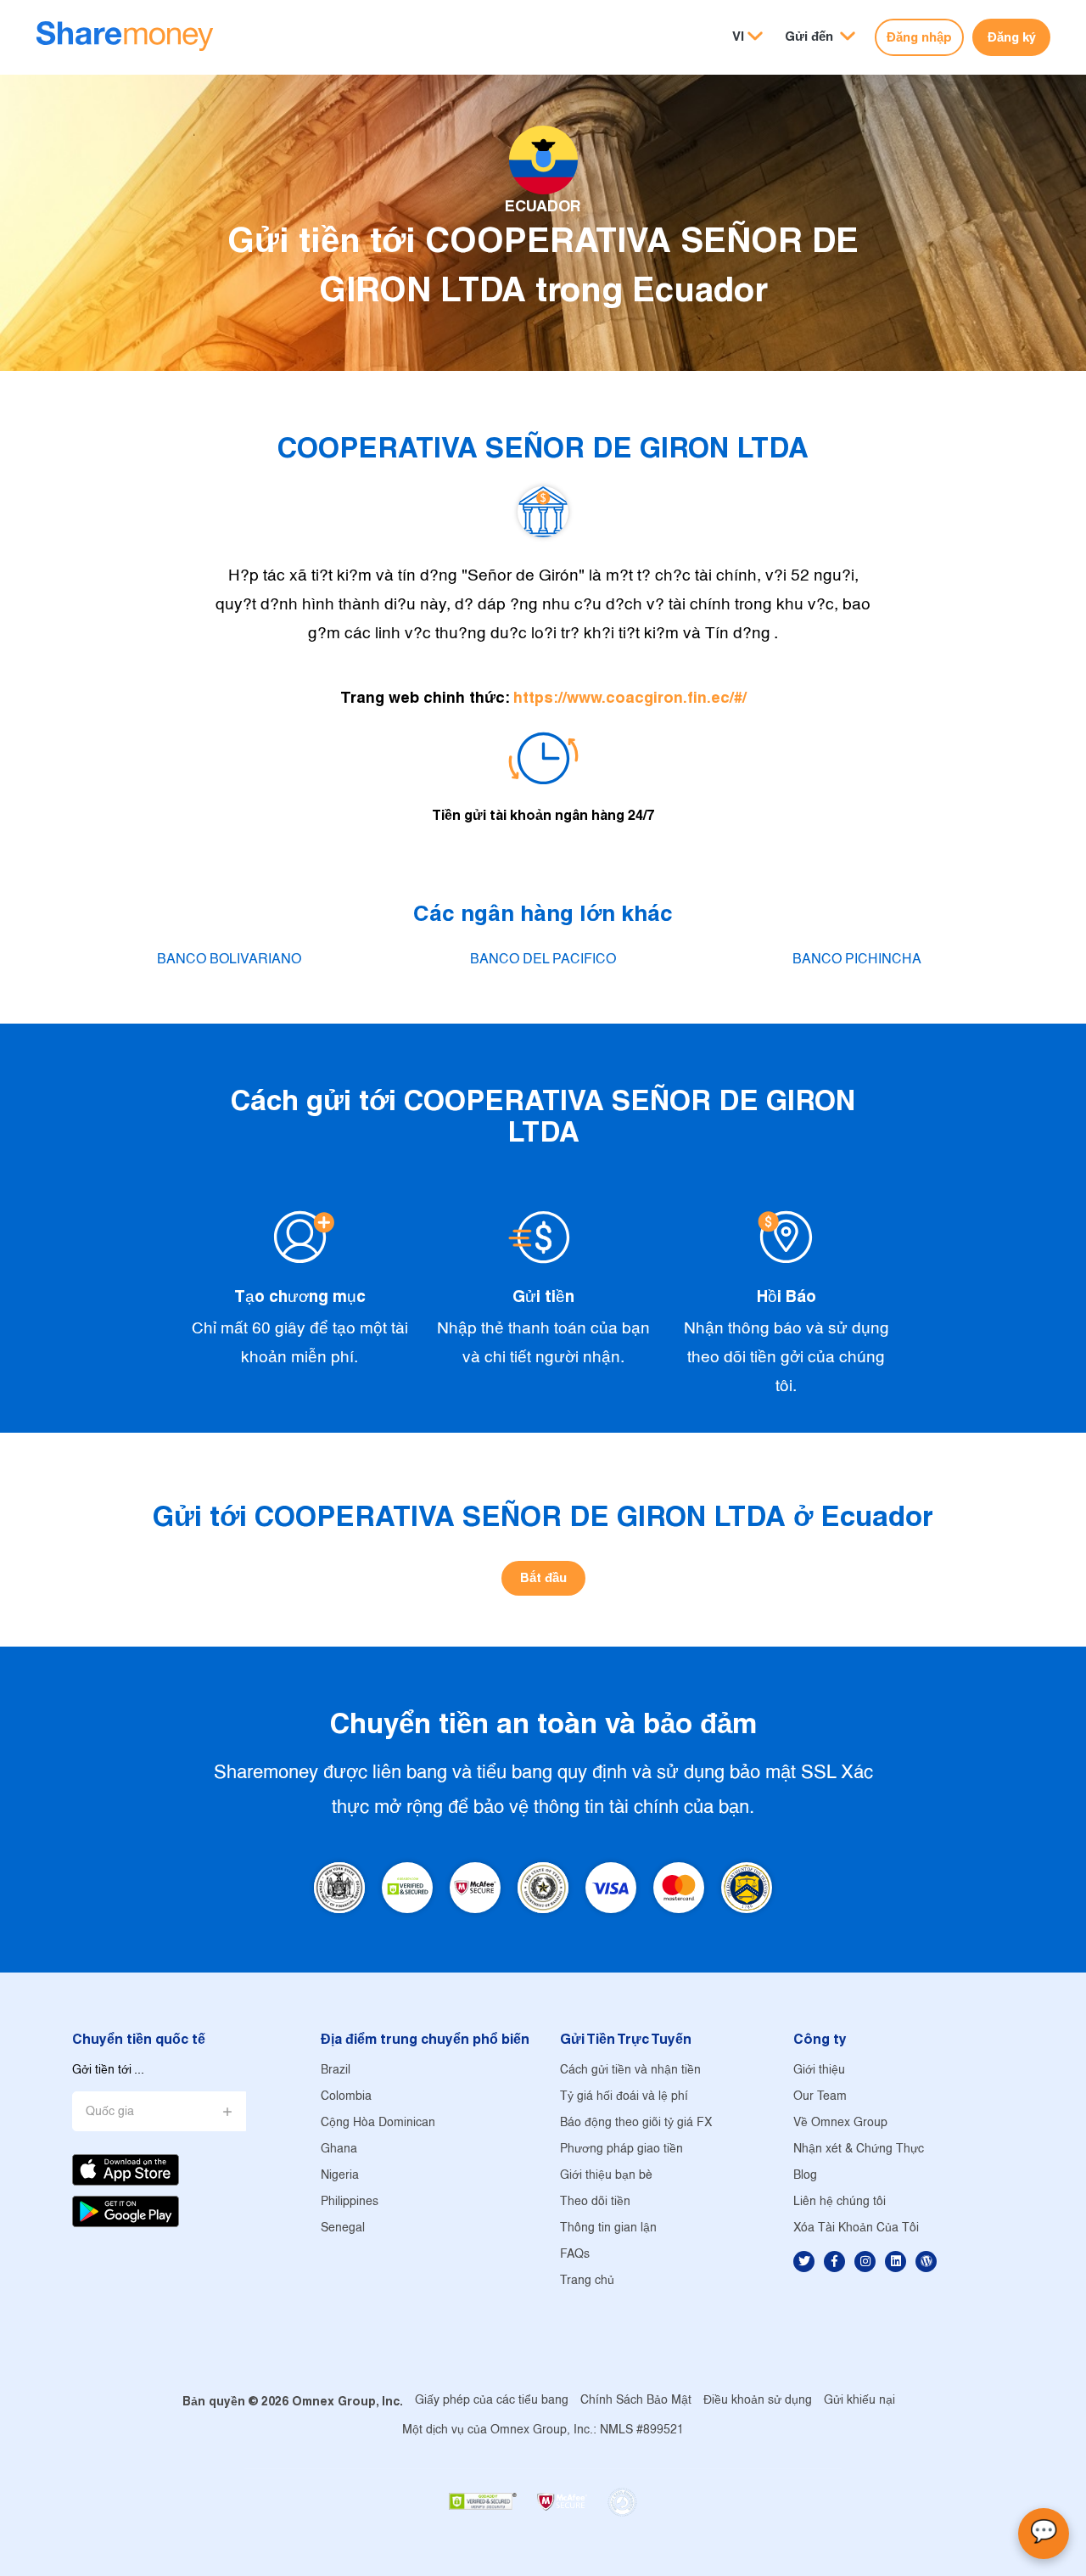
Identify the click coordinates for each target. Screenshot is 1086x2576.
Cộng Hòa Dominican (378, 2123)
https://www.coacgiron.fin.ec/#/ (630, 697)
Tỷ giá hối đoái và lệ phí (624, 2097)
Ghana (339, 2149)
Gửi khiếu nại (859, 2401)
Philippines (350, 2202)
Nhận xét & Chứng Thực (859, 2149)
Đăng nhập (919, 37)
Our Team (820, 2097)
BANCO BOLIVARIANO (229, 960)
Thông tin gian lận (608, 2228)
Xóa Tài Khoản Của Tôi (856, 2228)
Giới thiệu (819, 2071)
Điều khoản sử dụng (758, 2401)
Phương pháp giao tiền (621, 2149)
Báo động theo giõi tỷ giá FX (636, 2123)
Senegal (343, 2228)
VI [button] (738, 36)
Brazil (336, 2071)
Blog (805, 2176)
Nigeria (340, 2176)
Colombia (346, 2097)
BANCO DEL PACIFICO (543, 960)
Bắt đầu (543, 1577)
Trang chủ (587, 2281)
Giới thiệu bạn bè (606, 2176)
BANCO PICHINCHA (857, 960)
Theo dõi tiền (595, 2202)
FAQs (575, 2255)
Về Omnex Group (840, 2123)
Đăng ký (1012, 37)
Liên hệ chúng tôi (840, 2202)
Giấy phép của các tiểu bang (492, 2401)
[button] (820, 37)
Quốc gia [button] (110, 2112)
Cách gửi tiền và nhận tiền (630, 2071)
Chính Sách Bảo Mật (636, 2401)
